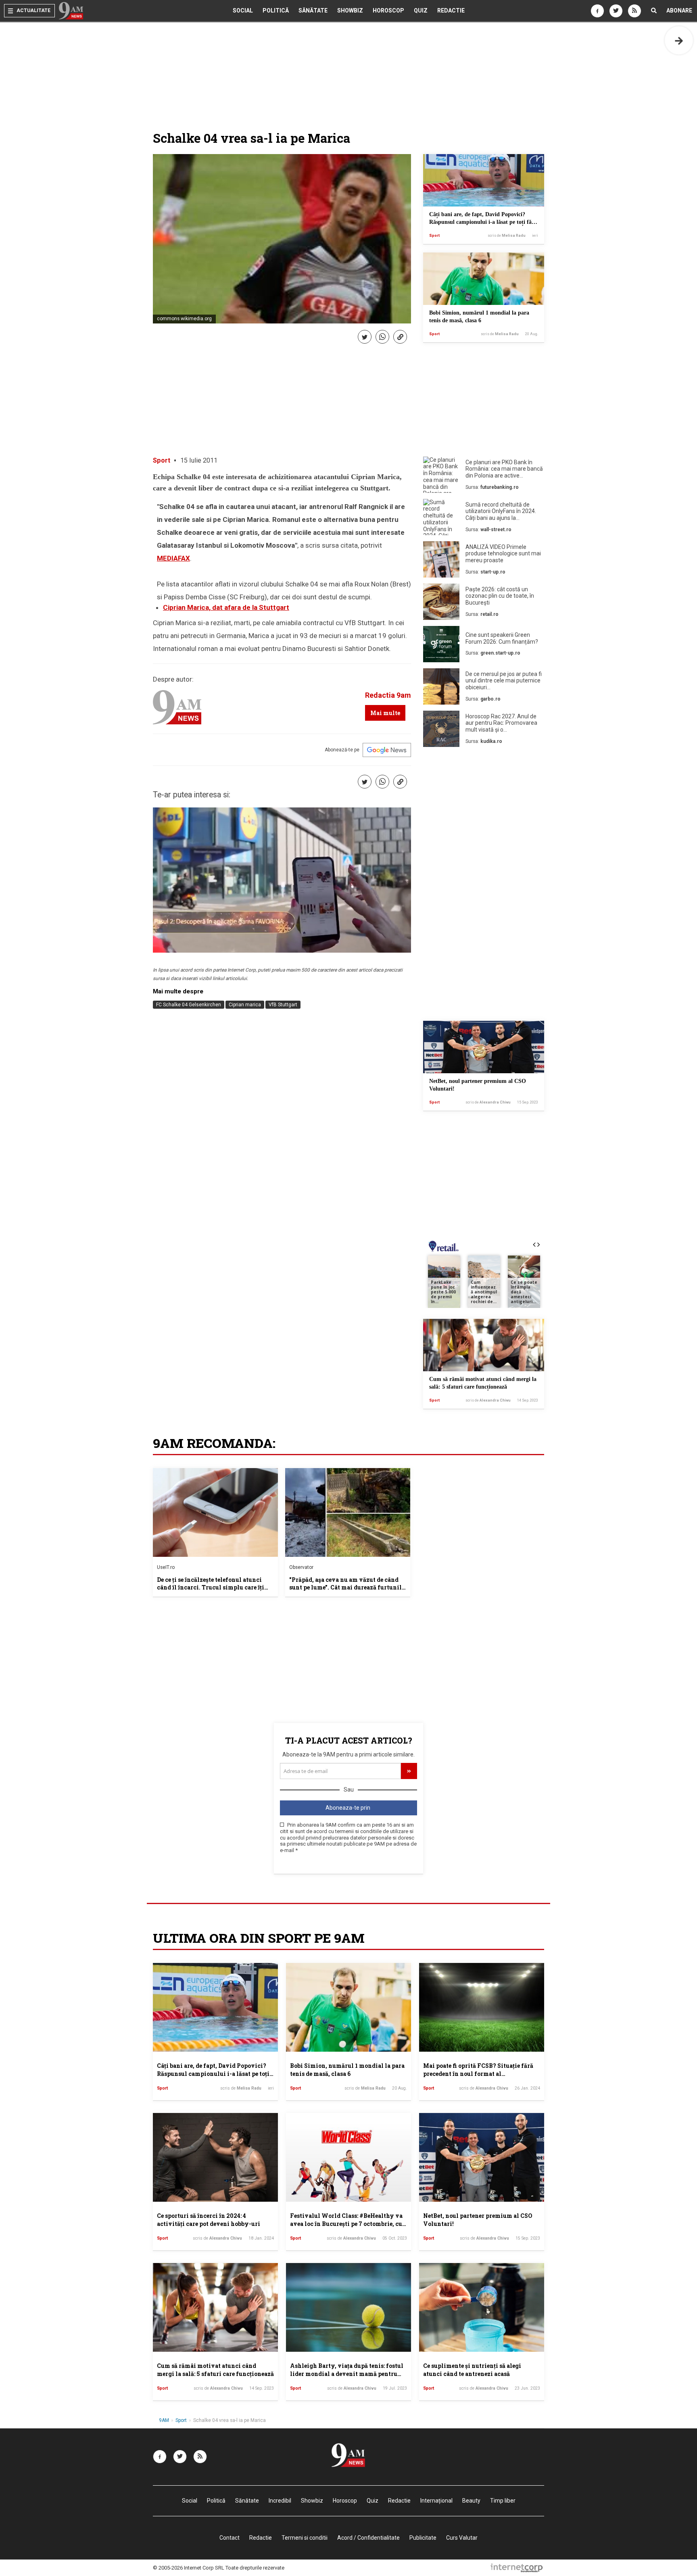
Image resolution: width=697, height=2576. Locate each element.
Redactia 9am (388, 695)
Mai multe (385, 713)
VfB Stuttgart (283, 1005)
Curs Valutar (462, 2538)
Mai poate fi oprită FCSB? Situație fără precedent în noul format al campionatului (478, 2073)
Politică (276, 10)
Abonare (679, 10)
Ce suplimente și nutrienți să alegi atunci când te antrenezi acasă (472, 2370)
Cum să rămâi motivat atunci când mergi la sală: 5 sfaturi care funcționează (215, 2370)
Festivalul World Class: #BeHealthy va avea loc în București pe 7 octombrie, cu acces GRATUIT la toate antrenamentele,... (346, 2228)
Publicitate (423, 2538)
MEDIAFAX (173, 558)
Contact (230, 2538)
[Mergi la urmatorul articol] (679, 40)
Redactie (451, 10)
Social (243, 10)
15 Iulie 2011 (199, 460)
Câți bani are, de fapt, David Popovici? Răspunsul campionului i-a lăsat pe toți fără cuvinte (483, 222)
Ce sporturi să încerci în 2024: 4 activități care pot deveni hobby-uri (209, 2220)
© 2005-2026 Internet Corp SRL (189, 2568)
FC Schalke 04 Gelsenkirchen (189, 1005)
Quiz (421, 10)
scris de (507, 236)
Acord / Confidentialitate (368, 2538)
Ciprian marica (245, 1005)
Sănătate (313, 10)
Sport (434, 236)
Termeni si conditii (305, 2538)
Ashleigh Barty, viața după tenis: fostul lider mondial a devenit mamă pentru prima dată (347, 2374)
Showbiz (350, 10)
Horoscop (388, 10)
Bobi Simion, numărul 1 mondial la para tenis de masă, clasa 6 (347, 2070)
